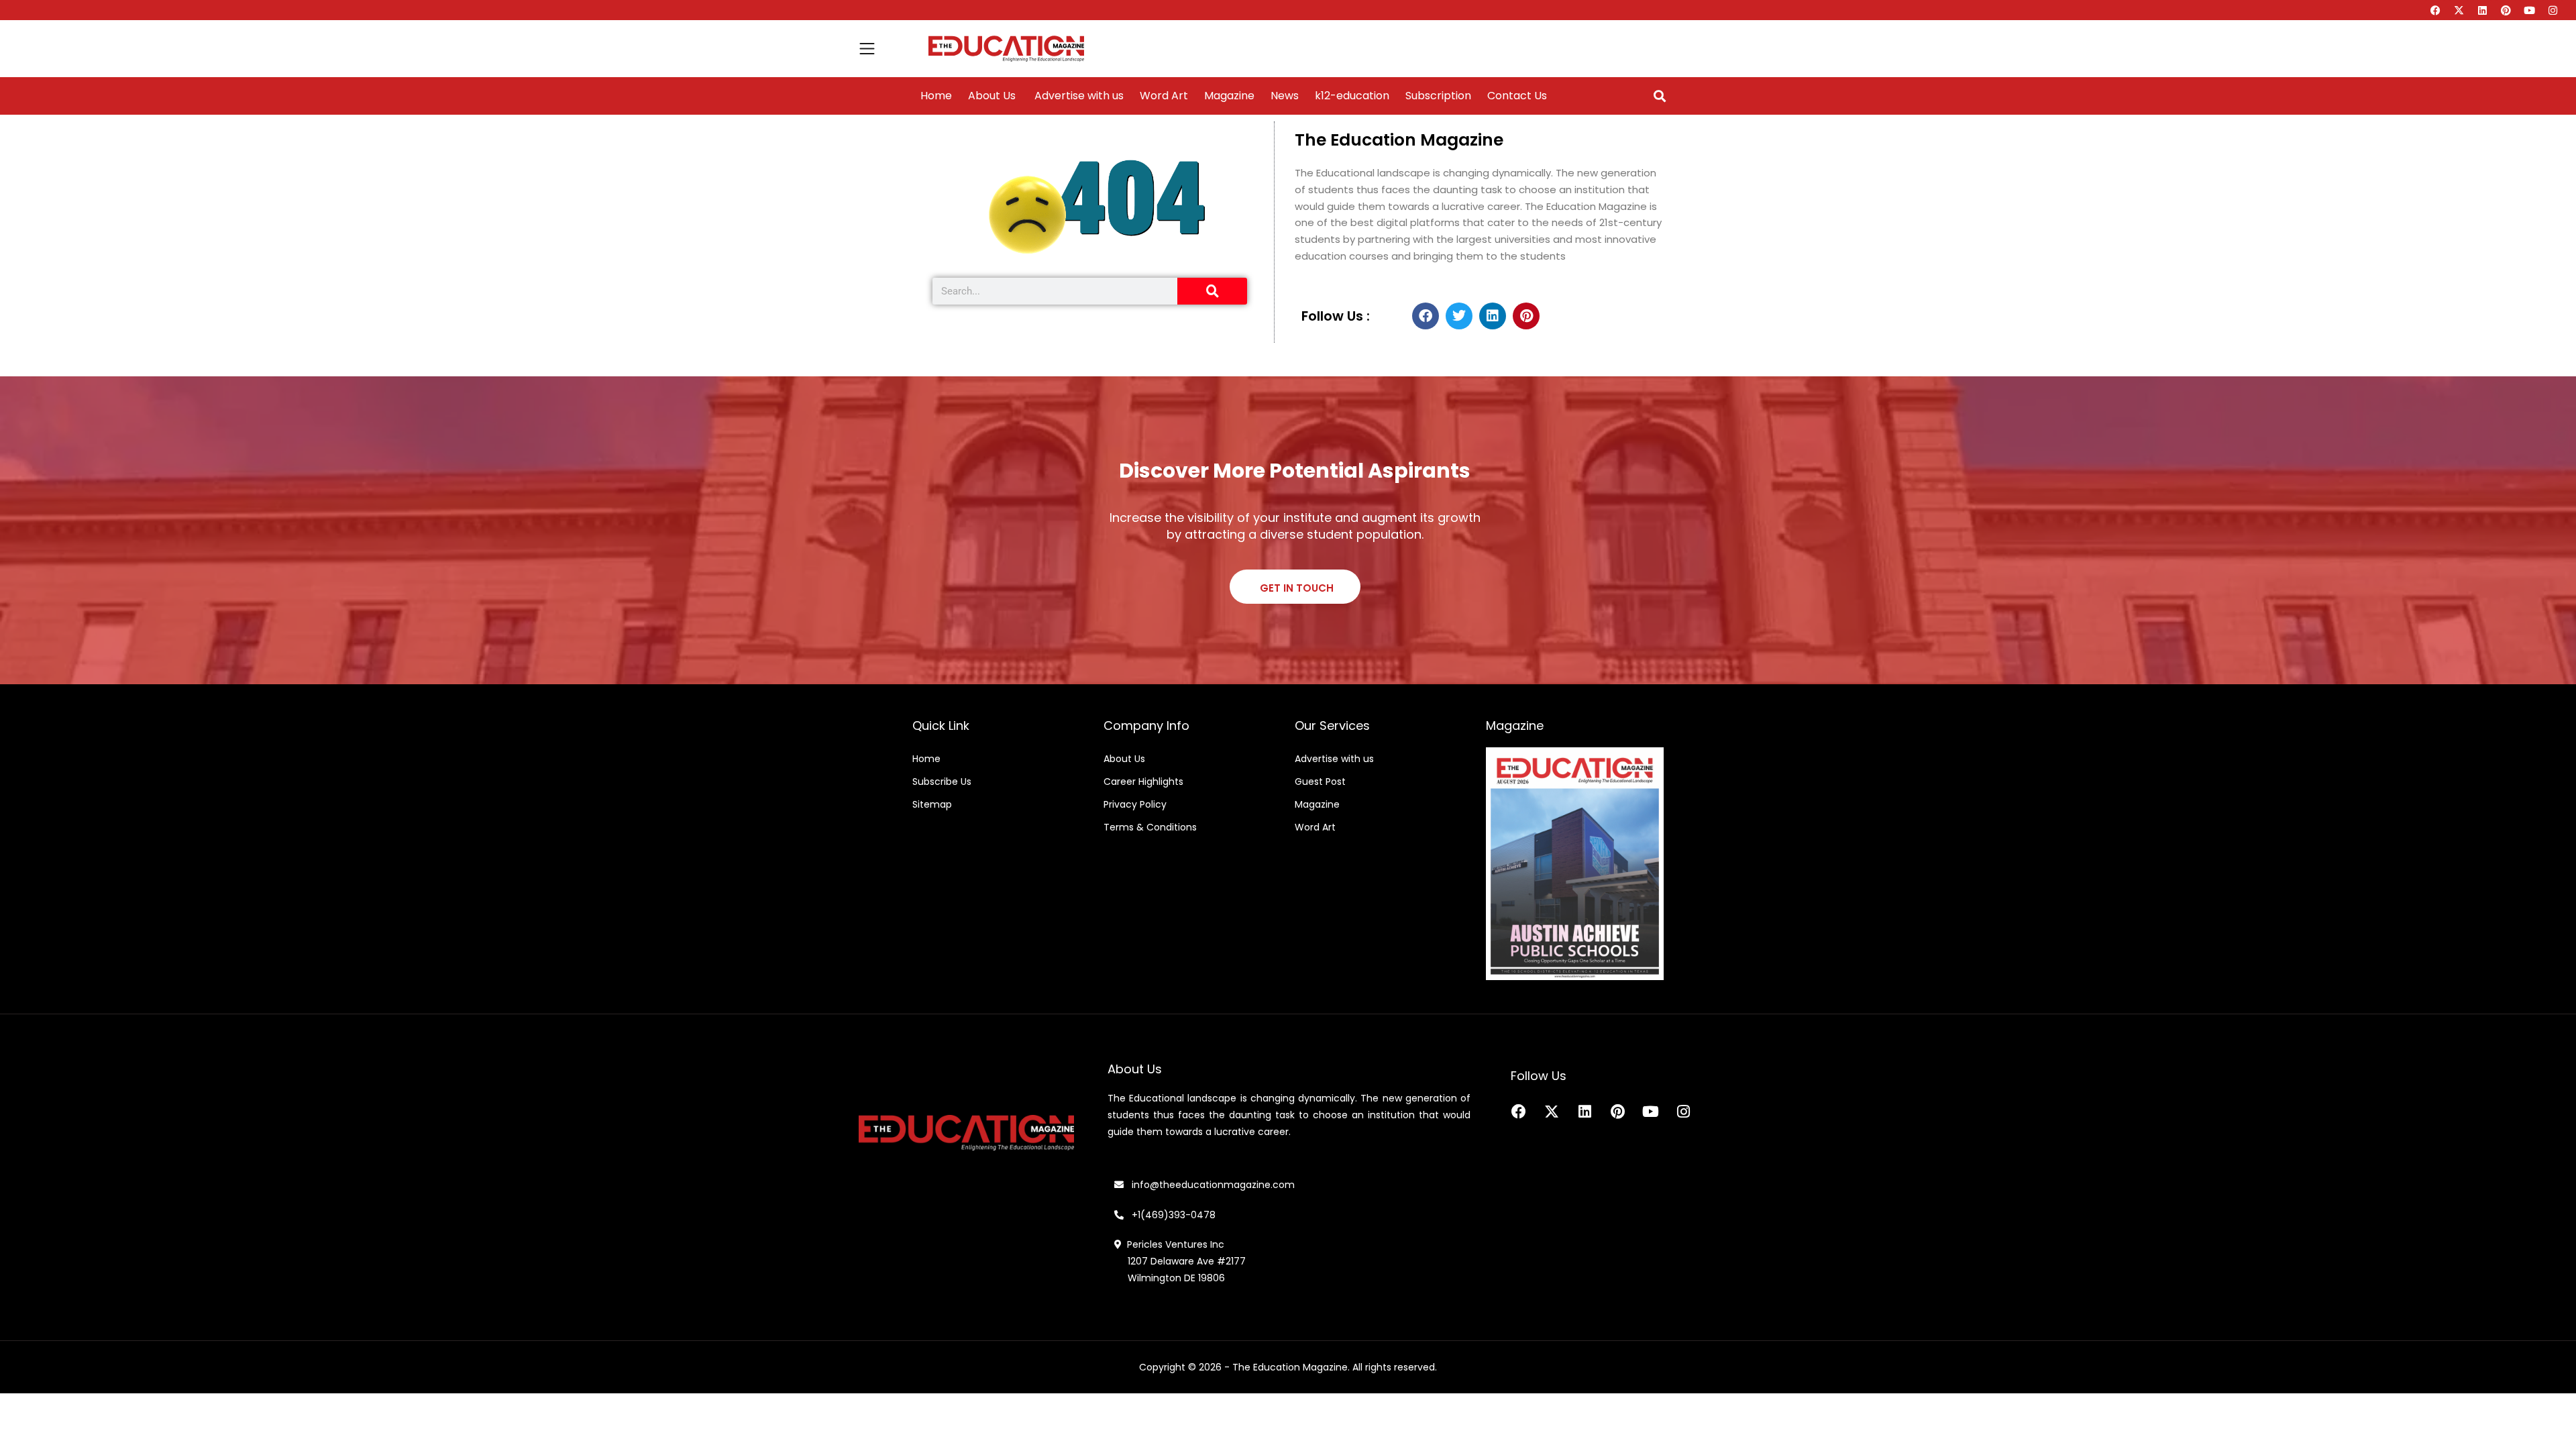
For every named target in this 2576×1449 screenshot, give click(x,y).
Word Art (1164, 96)
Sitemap (932, 804)
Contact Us (1517, 96)
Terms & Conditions (1150, 827)
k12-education (1352, 96)
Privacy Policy (1135, 804)
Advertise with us (1078, 96)
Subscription (1438, 96)
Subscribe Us (942, 782)
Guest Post (1320, 782)
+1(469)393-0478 (1172, 1215)
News (1285, 96)
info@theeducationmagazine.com (1209, 1185)
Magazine (1229, 96)
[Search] (1212, 291)
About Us (992, 96)
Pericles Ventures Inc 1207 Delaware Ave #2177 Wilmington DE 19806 (1180, 1261)
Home (936, 96)
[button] (1659, 96)
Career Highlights (1143, 782)
